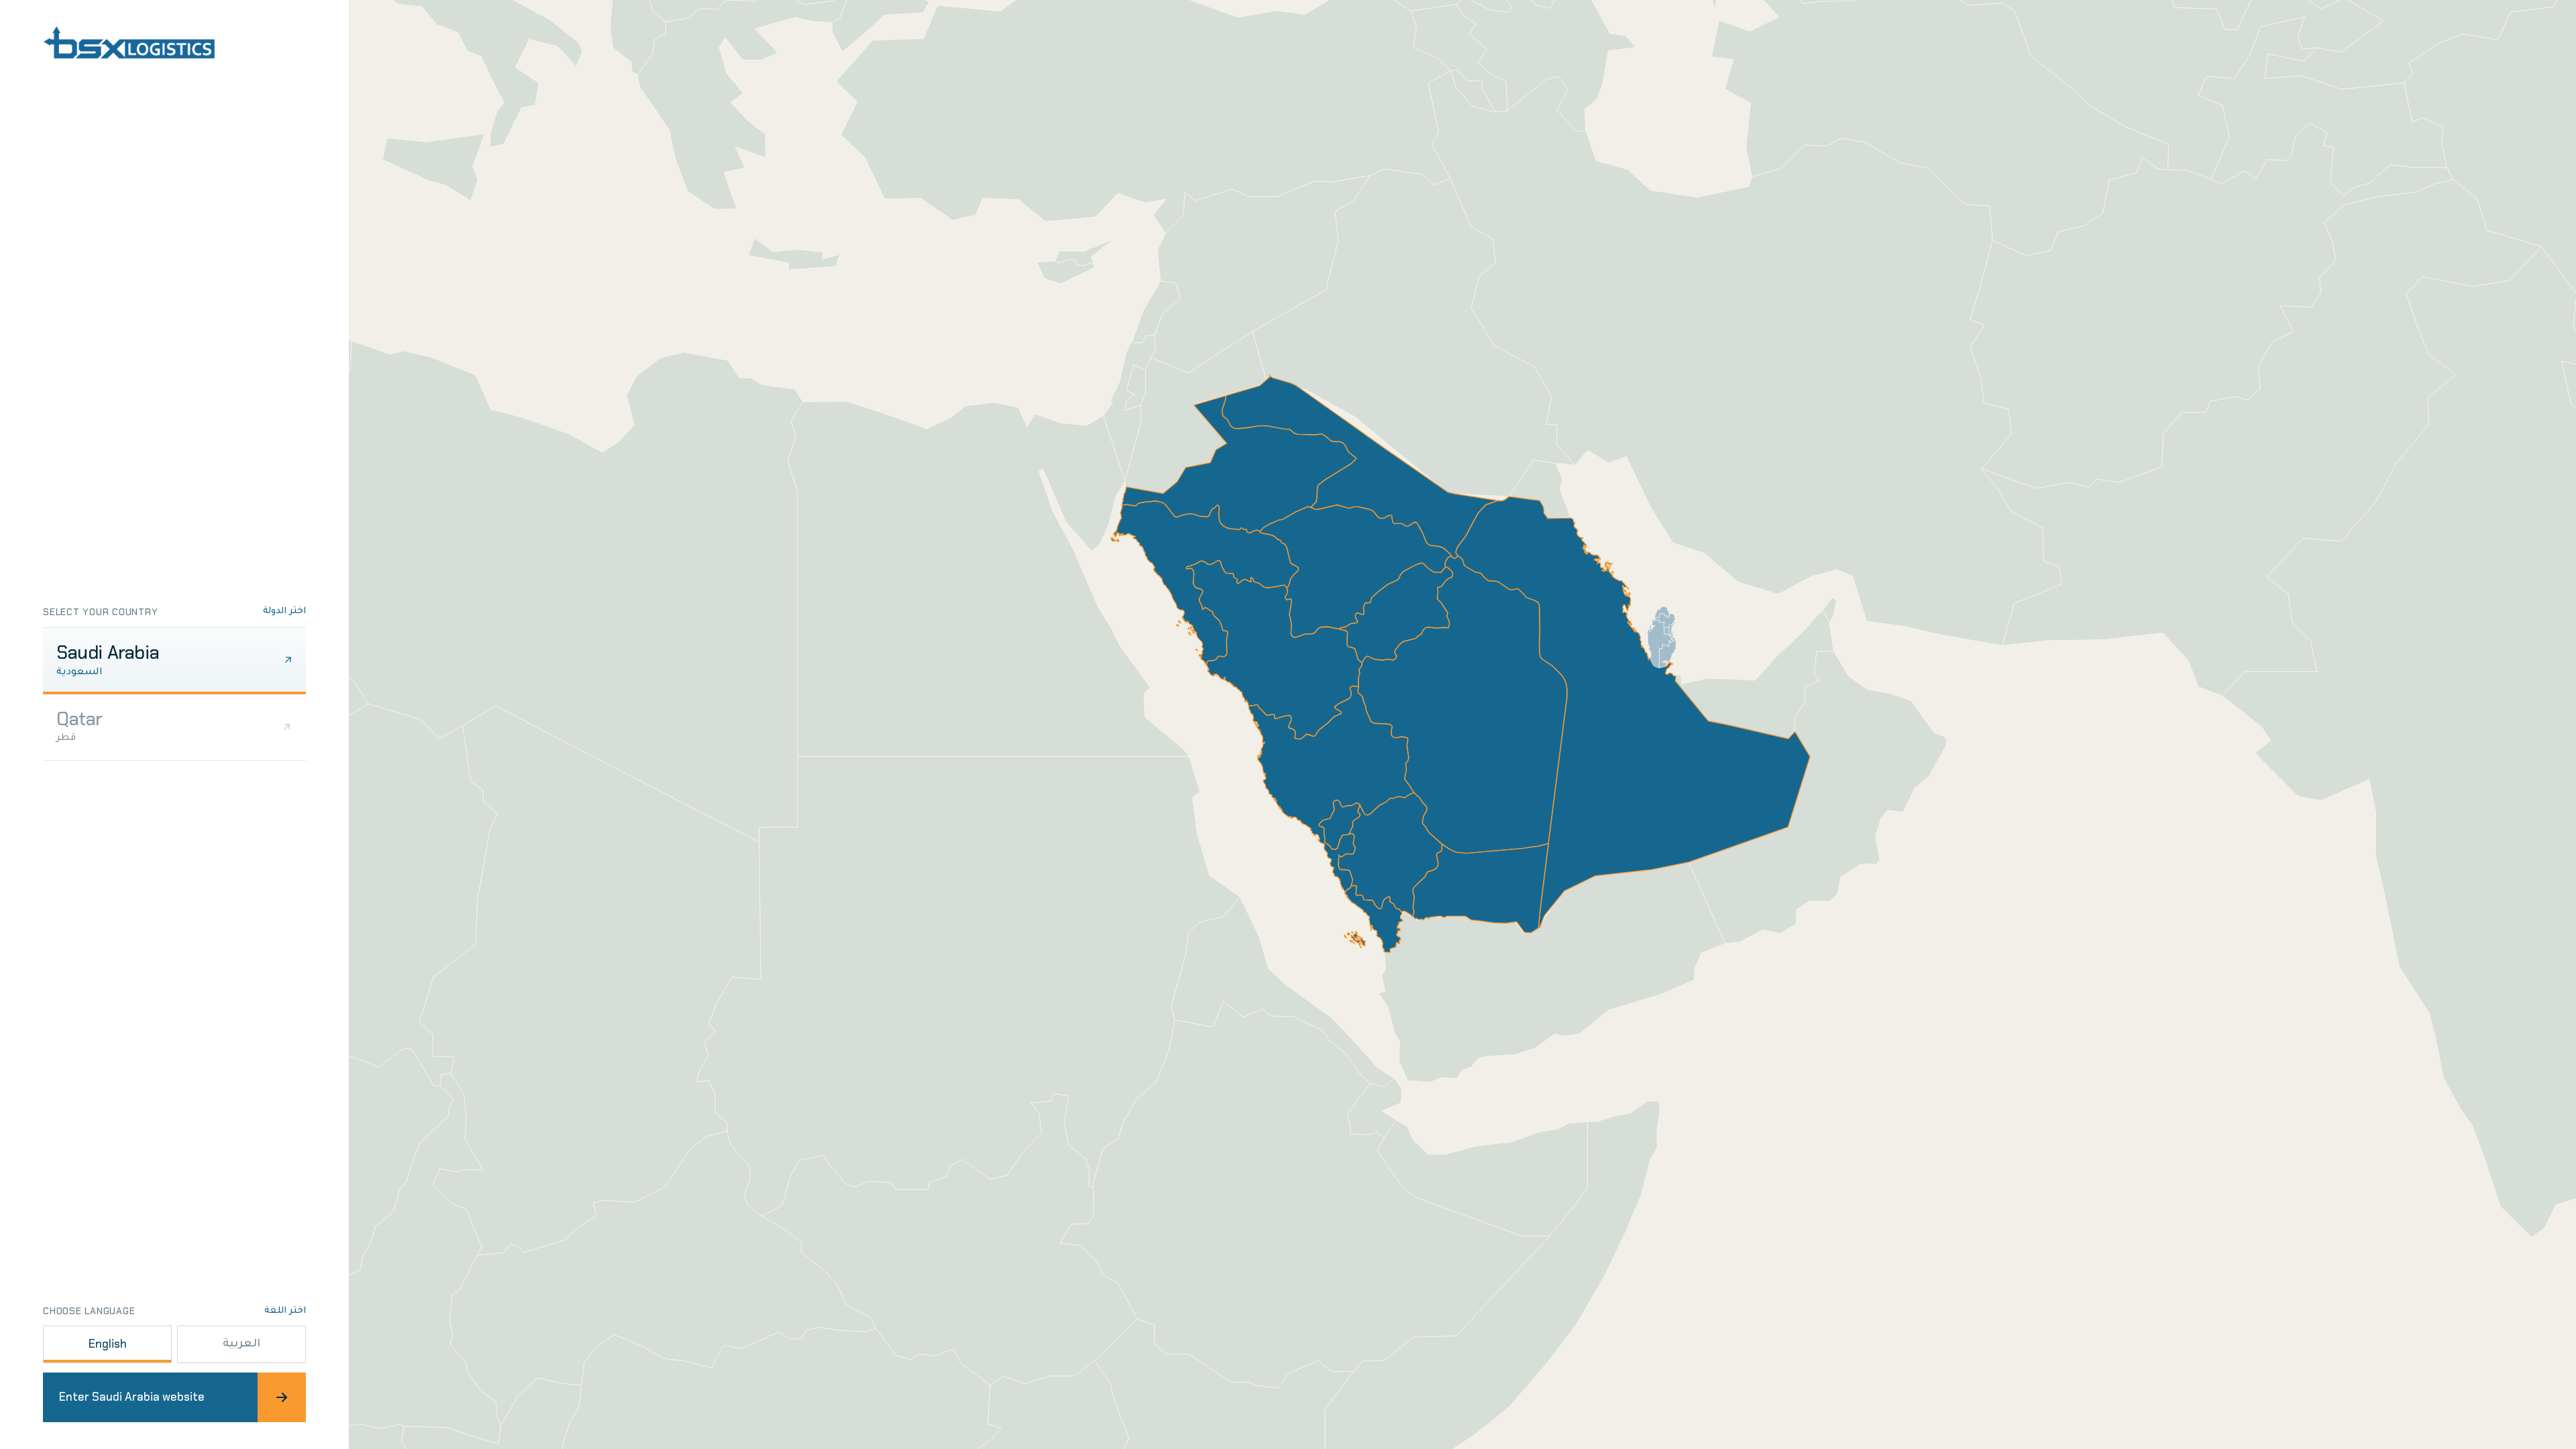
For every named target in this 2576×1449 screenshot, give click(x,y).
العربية (241, 1344)
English (108, 1344)
